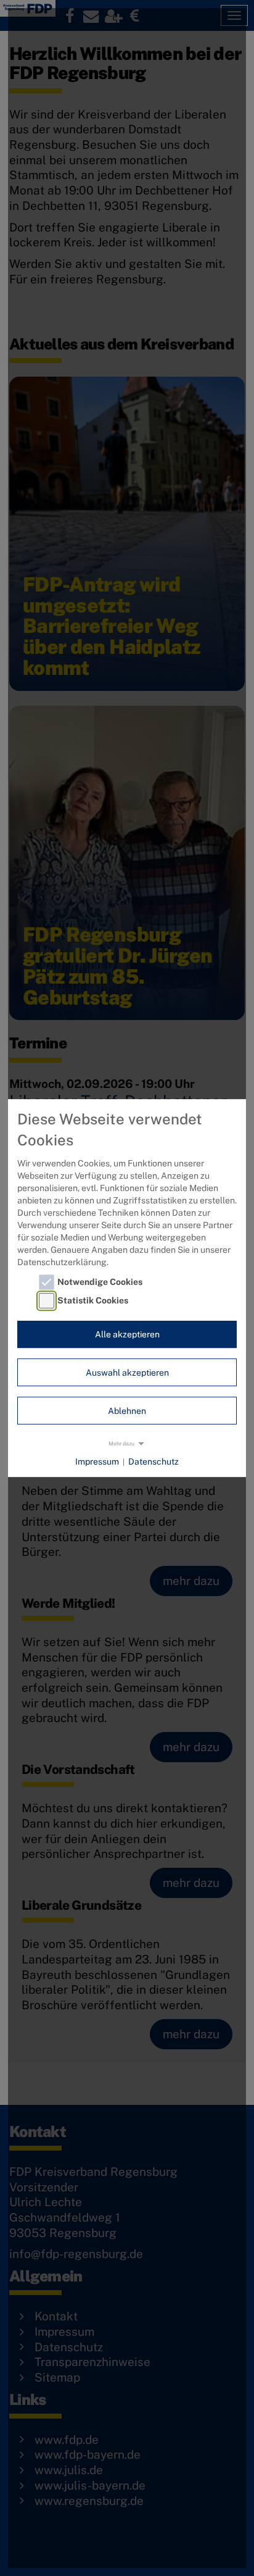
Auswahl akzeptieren (127, 1373)
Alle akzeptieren (127, 1334)
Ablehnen (127, 1411)
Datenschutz (154, 1462)
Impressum (97, 1462)
